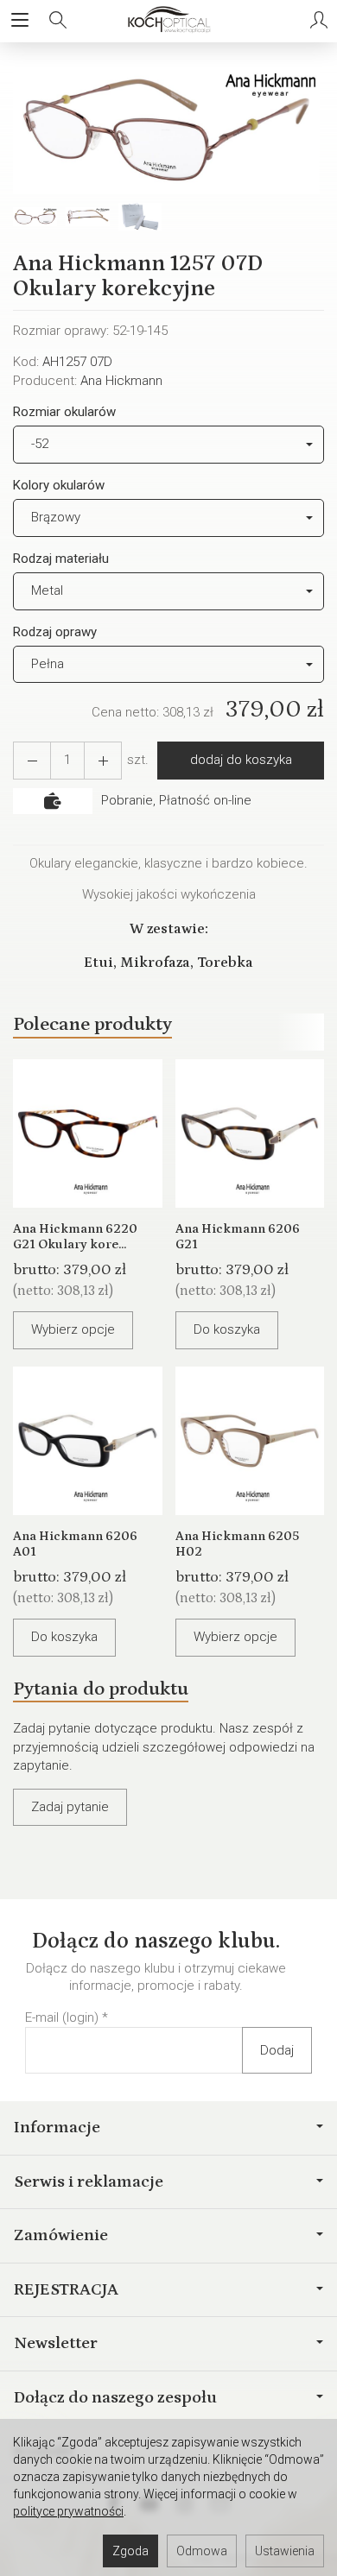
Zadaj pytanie (70, 1807)
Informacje (57, 2127)
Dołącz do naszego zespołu (115, 2397)
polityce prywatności (68, 2511)
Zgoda (130, 2551)
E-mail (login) (62, 2017)
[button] (166, 130)
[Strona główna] (168, 21)
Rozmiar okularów (64, 412)
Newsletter (56, 2343)
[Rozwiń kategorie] (20, 21)
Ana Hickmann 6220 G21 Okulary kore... (75, 1237)
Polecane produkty (92, 1024)
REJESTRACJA (66, 2289)
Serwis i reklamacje (89, 2181)
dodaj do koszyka (241, 760)
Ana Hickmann (121, 381)
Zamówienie (61, 2235)
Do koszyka (227, 1329)
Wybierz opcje (73, 1329)
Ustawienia (285, 2551)
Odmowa (202, 2551)
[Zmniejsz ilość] (103, 760)
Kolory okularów (59, 485)
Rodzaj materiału (61, 559)
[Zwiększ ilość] (32, 760)
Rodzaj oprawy (55, 632)
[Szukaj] (58, 21)
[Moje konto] (319, 21)
